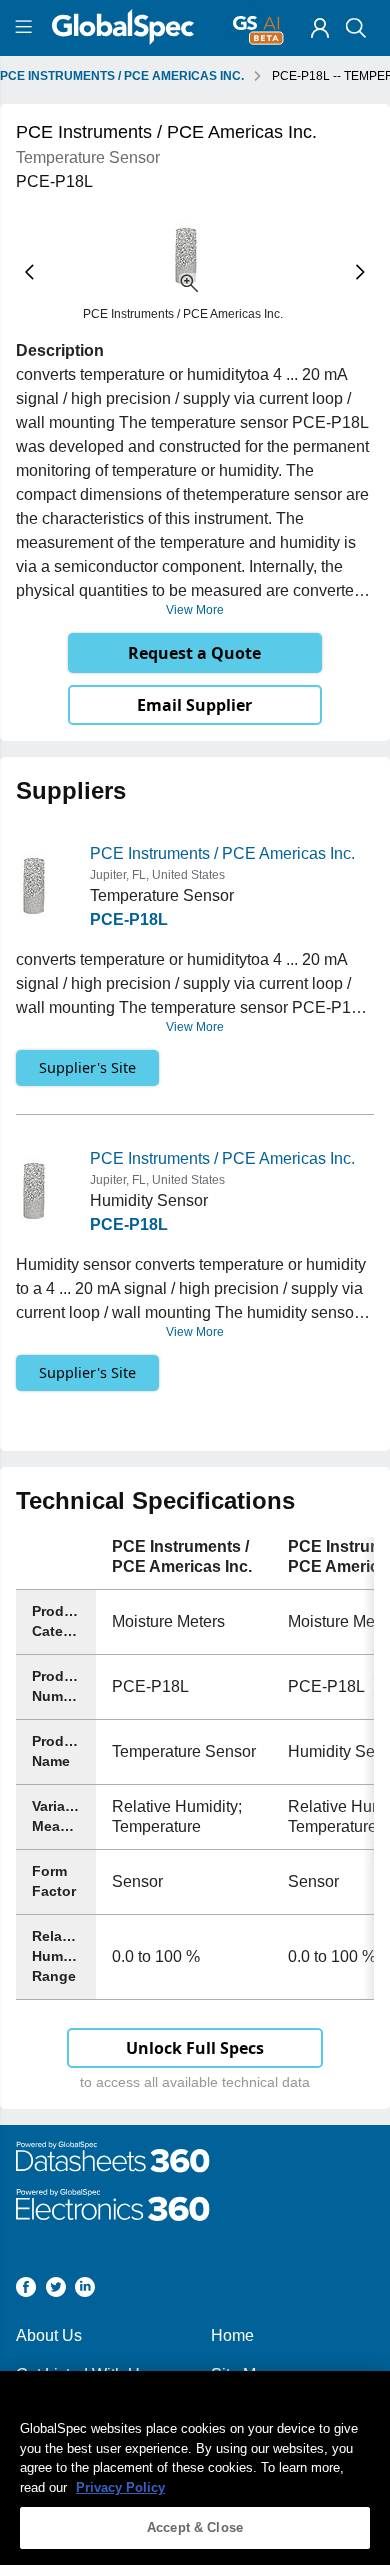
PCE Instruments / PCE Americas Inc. (222, 853)
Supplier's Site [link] (87, 1067)
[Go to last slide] (29, 271)
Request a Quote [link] (194, 653)
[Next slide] (360, 271)
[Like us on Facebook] (26, 2290)
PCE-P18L (129, 919)
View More (195, 610)
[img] (320, 28)
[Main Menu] (26, 28)
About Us (49, 2335)
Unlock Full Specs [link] (195, 2048)
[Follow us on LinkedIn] (85, 2290)
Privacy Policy (120, 2487)
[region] (195, 2468)
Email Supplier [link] (194, 705)
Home (232, 2335)
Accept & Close (195, 2527)
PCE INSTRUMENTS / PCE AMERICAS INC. (122, 76)
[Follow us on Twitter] (56, 2290)
